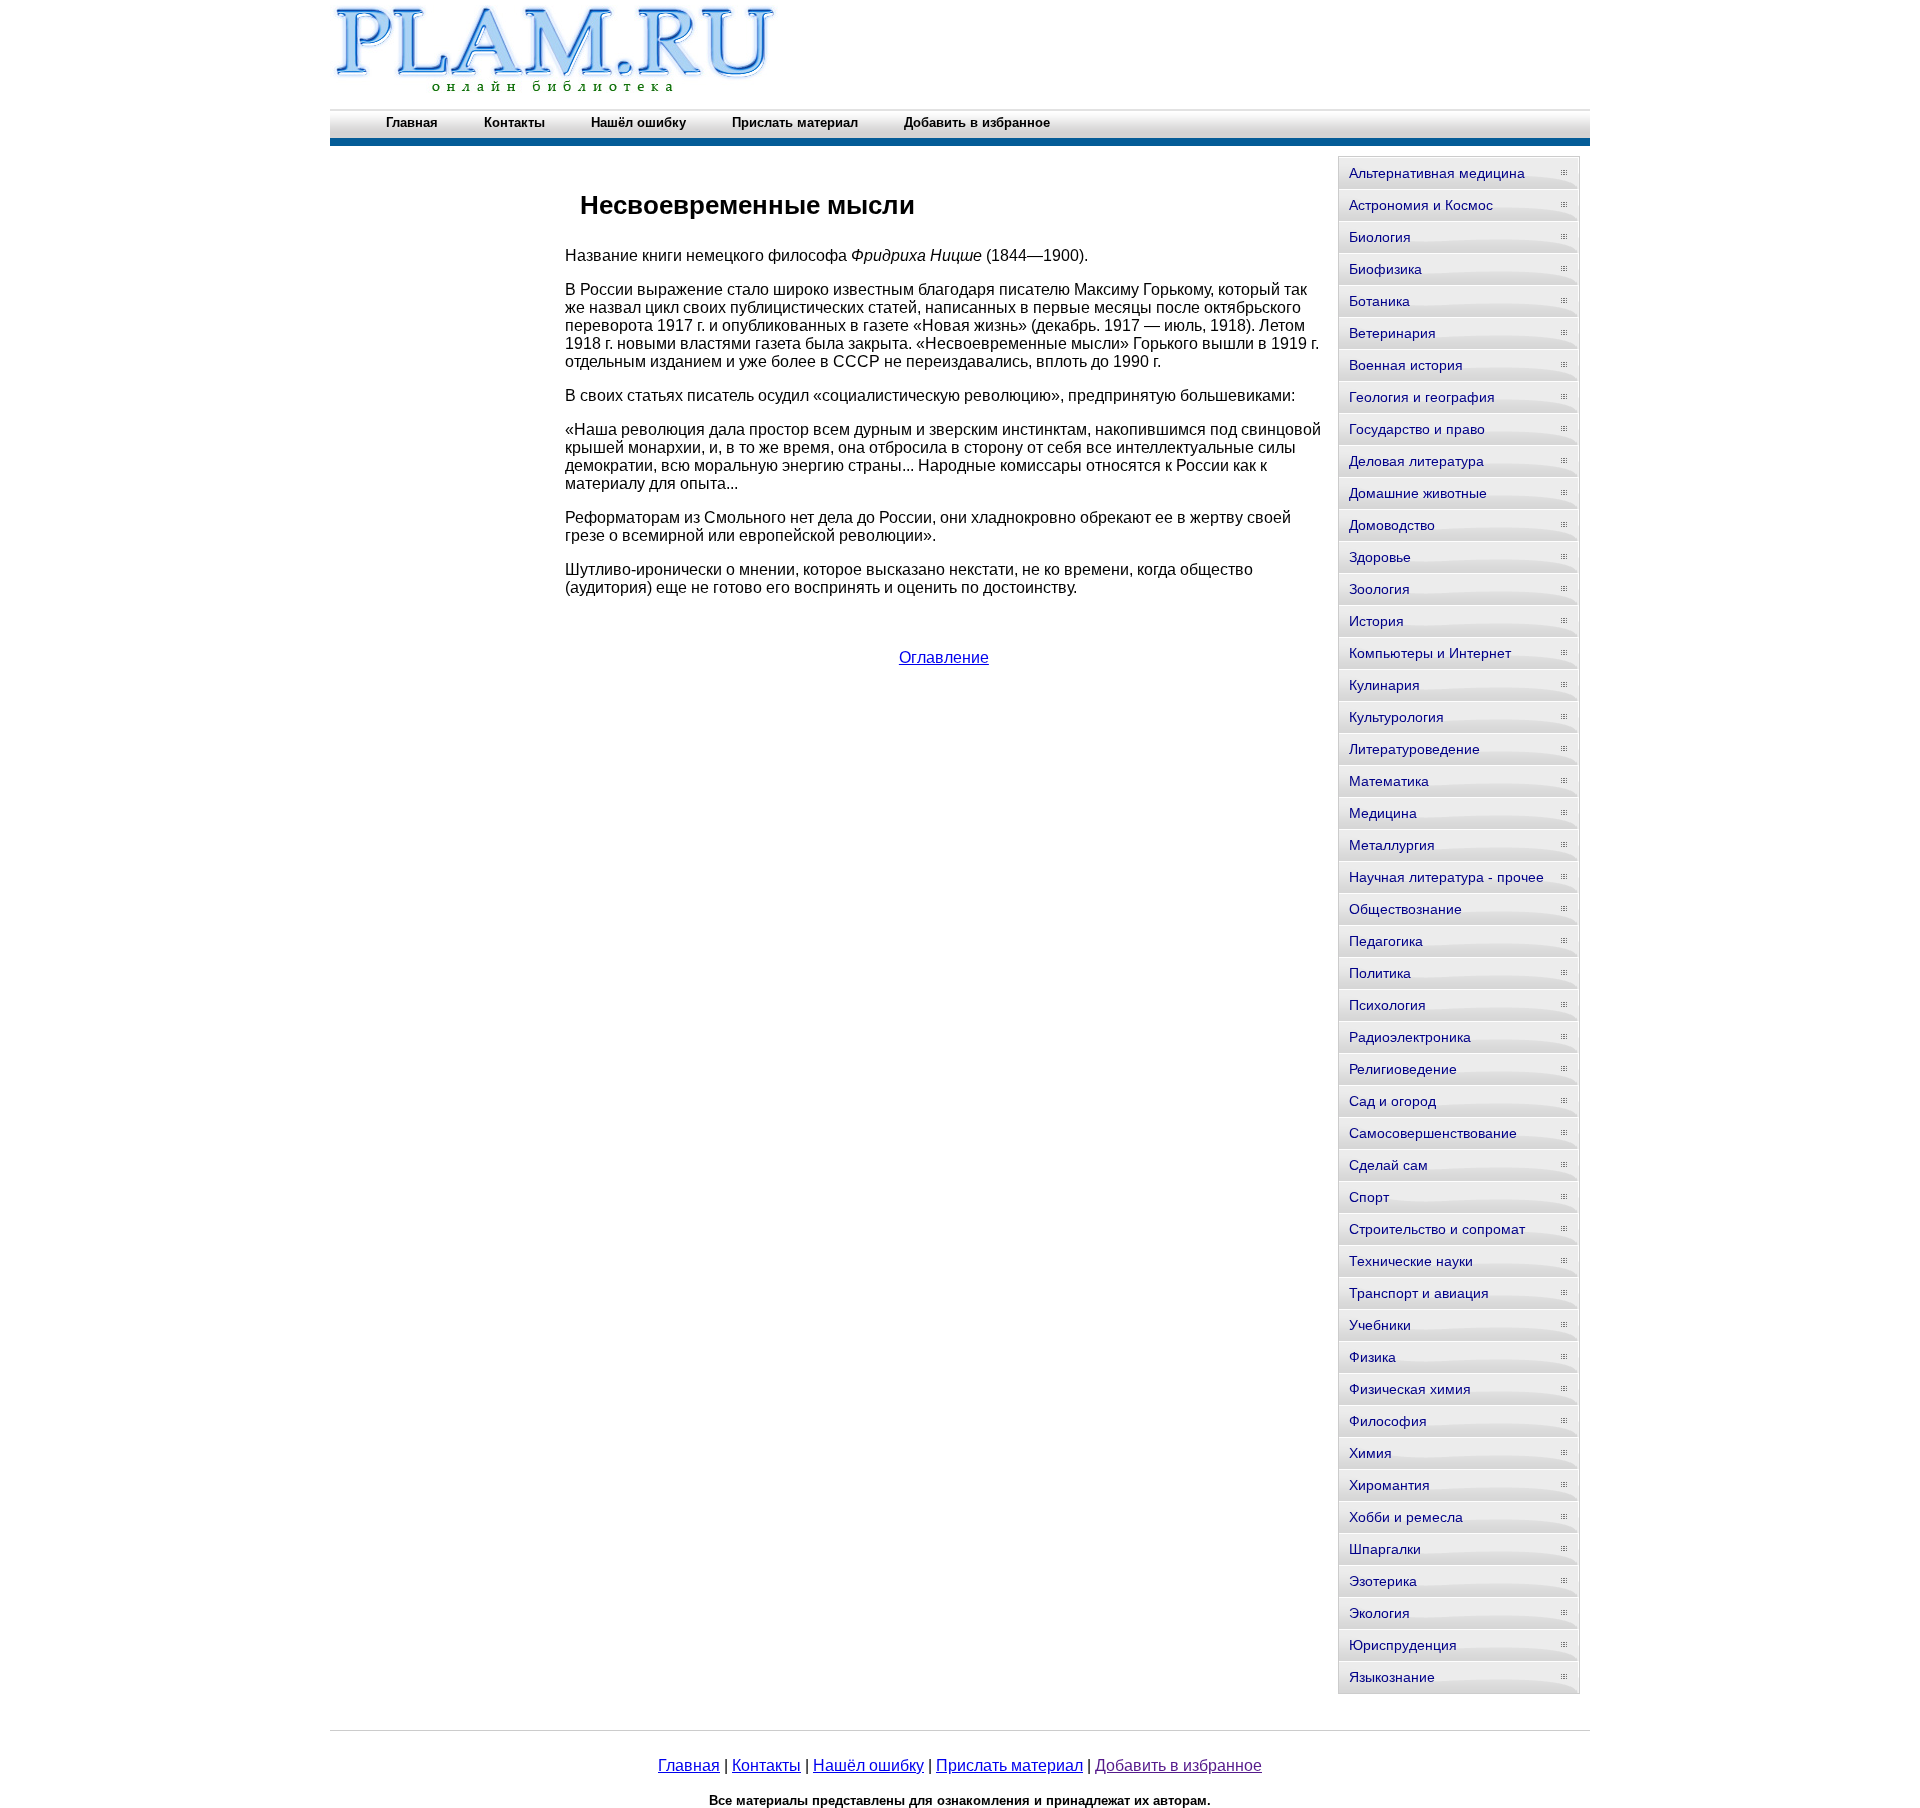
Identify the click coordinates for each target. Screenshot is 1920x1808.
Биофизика (1385, 269)
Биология (1380, 237)
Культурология (1396, 717)
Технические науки (1411, 1261)
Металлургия (1392, 845)
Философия (1388, 1421)
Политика (1380, 973)
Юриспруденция (1403, 1645)
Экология (1379, 1613)
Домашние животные (1418, 493)
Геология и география (1422, 397)
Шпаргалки (1385, 1549)
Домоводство (1392, 525)
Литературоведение (1414, 749)
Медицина (1383, 813)
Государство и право (1417, 429)
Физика (1372, 1357)
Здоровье (1380, 557)
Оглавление (944, 657)
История (1376, 621)
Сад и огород (1392, 1101)
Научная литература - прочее (1446, 877)
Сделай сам (1388, 1165)
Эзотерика (1383, 1581)
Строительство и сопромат (1437, 1229)
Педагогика (1386, 941)
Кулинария (1384, 685)
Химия (1370, 1453)
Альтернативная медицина (1437, 173)
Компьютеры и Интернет (1430, 653)
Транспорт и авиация (1419, 1293)
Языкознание (1392, 1677)
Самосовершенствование (1433, 1133)
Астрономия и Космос (1421, 205)
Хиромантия (1389, 1485)
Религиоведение (1403, 1069)
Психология (1387, 1005)
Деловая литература (1416, 461)
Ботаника (1379, 301)
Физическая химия (1410, 1389)
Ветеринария (1392, 333)
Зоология (1379, 589)
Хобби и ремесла (1406, 1517)
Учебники (1380, 1325)
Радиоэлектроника (1410, 1037)
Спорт (1369, 1197)
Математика (1389, 781)
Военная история (1406, 365)
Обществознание (1405, 909)
